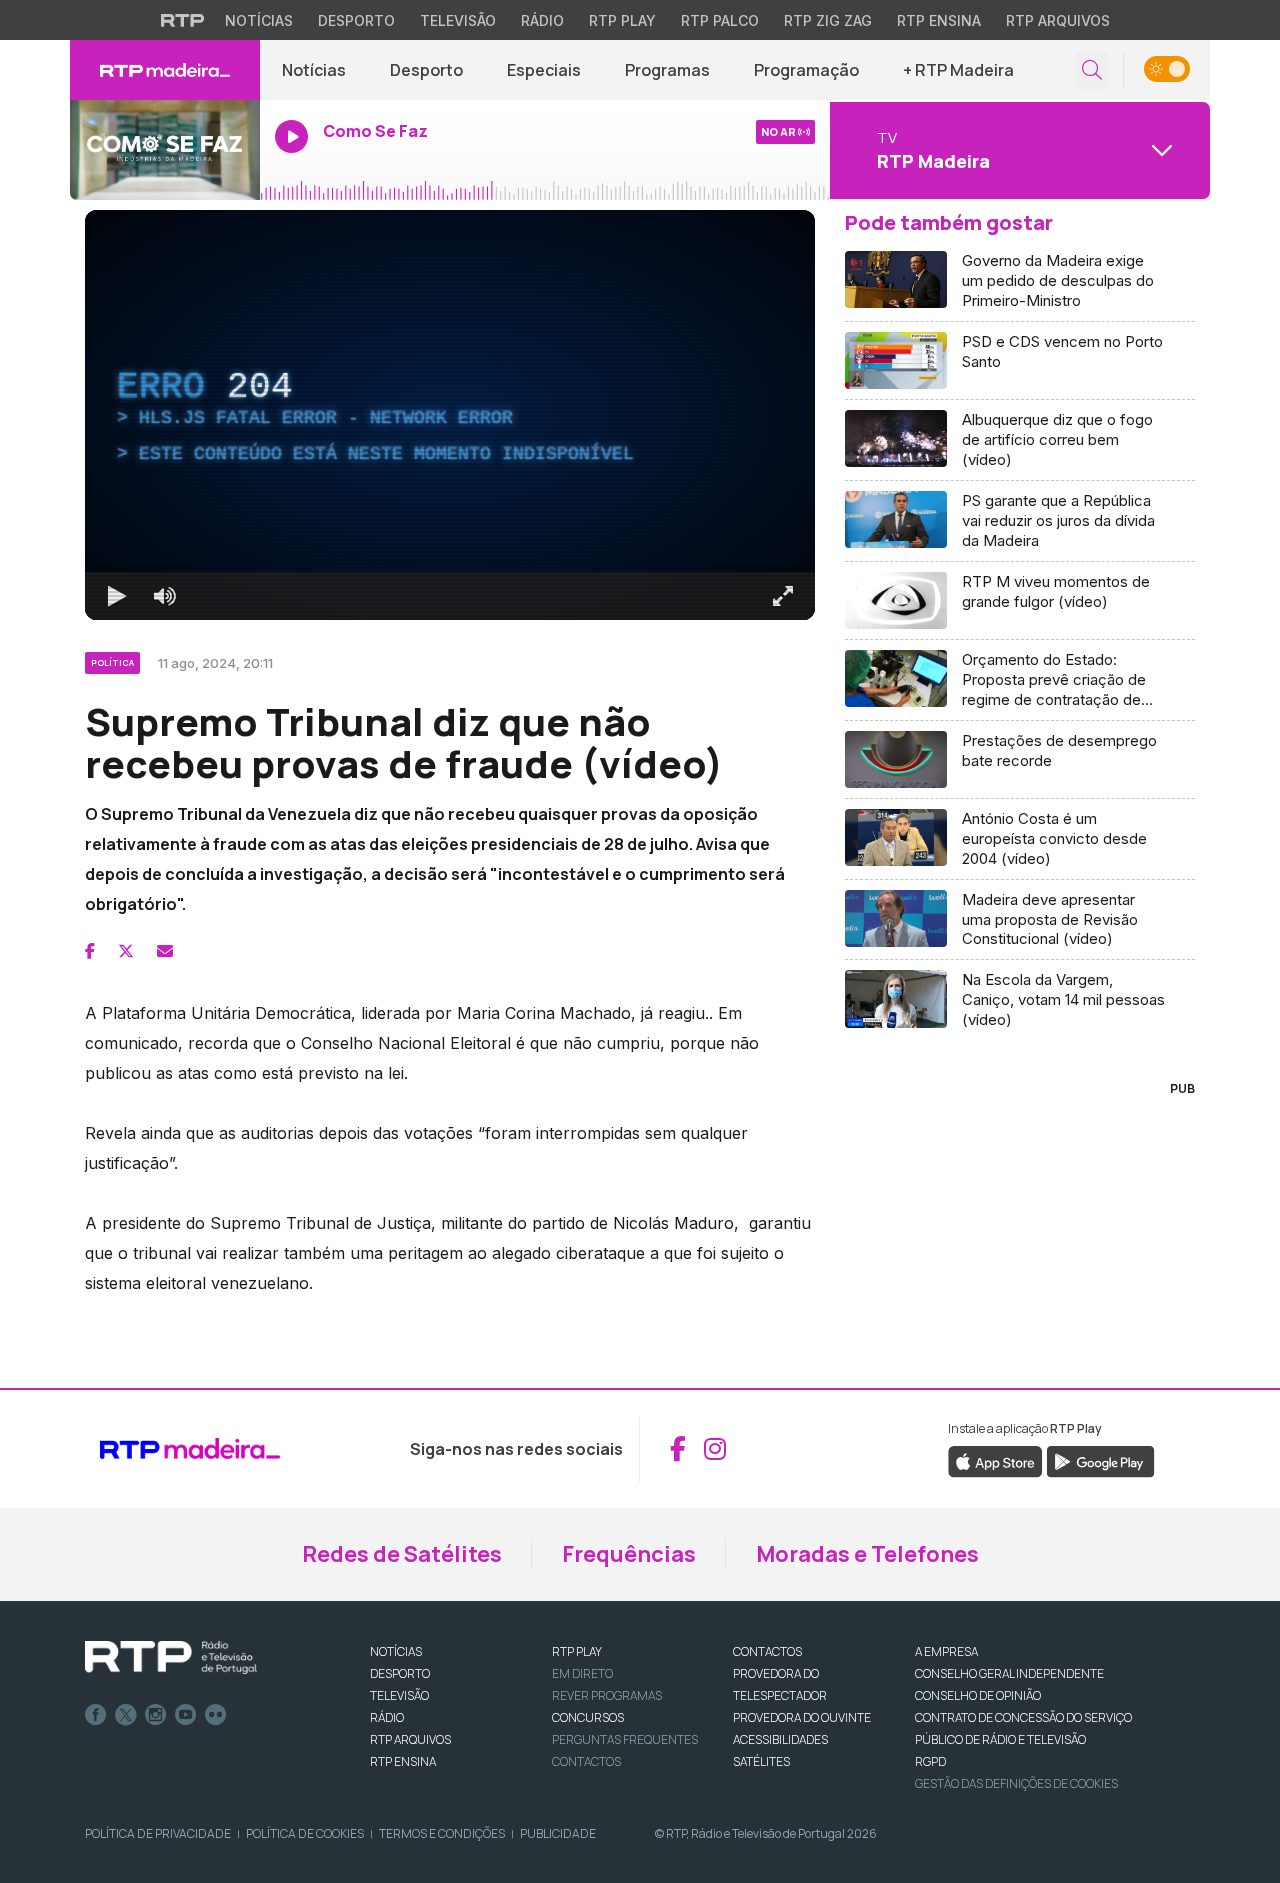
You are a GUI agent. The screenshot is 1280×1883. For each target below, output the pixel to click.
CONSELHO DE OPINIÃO (978, 1695)
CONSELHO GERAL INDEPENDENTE (1009, 1673)
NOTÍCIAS (396, 1651)
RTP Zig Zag (828, 20)
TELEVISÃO (399, 1695)
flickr (216, 1715)
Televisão (458, 20)
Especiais (544, 70)
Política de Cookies (305, 1833)
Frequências (629, 1554)
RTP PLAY (577, 1651)
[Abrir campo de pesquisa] (1092, 70)
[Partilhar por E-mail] (165, 951)
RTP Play (622, 20)
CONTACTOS (767, 1651)
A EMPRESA (946, 1651)
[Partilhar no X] (126, 951)
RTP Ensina (939, 20)
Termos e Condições (442, 1833)
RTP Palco (720, 20)
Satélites (761, 1761)
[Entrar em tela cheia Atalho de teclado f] (783, 596)
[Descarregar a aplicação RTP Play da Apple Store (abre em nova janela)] (995, 1460)
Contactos (586, 1761)
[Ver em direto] (165, 150)
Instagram (156, 1715)
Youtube (186, 1715)
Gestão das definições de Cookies (1016, 1783)
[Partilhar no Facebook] (90, 951)
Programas (667, 70)
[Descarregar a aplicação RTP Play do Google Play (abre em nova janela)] (1100, 1460)
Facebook (96, 1715)
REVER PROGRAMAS (607, 1695)
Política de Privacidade (158, 1833)
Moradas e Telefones (867, 1554)
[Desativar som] (165, 596)
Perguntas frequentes (625, 1739)
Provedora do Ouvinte (802, 1717)
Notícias (259, 20)
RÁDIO (387, 1717)
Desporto (356, 20)
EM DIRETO (582, 1673)
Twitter (126, 1715)
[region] (450, 415)
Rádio (542, 20)
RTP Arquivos (1058, 20)
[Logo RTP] (171, 1658)
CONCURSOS (588, 1717)
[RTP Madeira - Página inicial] (165, 70)
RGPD (930, 1761)
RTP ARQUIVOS (410, 1739)
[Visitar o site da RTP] (183, 20)
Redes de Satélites (402, 1554)
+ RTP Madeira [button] (958, 70)
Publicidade (558, 1833)
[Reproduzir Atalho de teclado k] (117, 596)
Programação (806, 70)
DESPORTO (400, 1673)
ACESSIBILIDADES (780, 1739)
